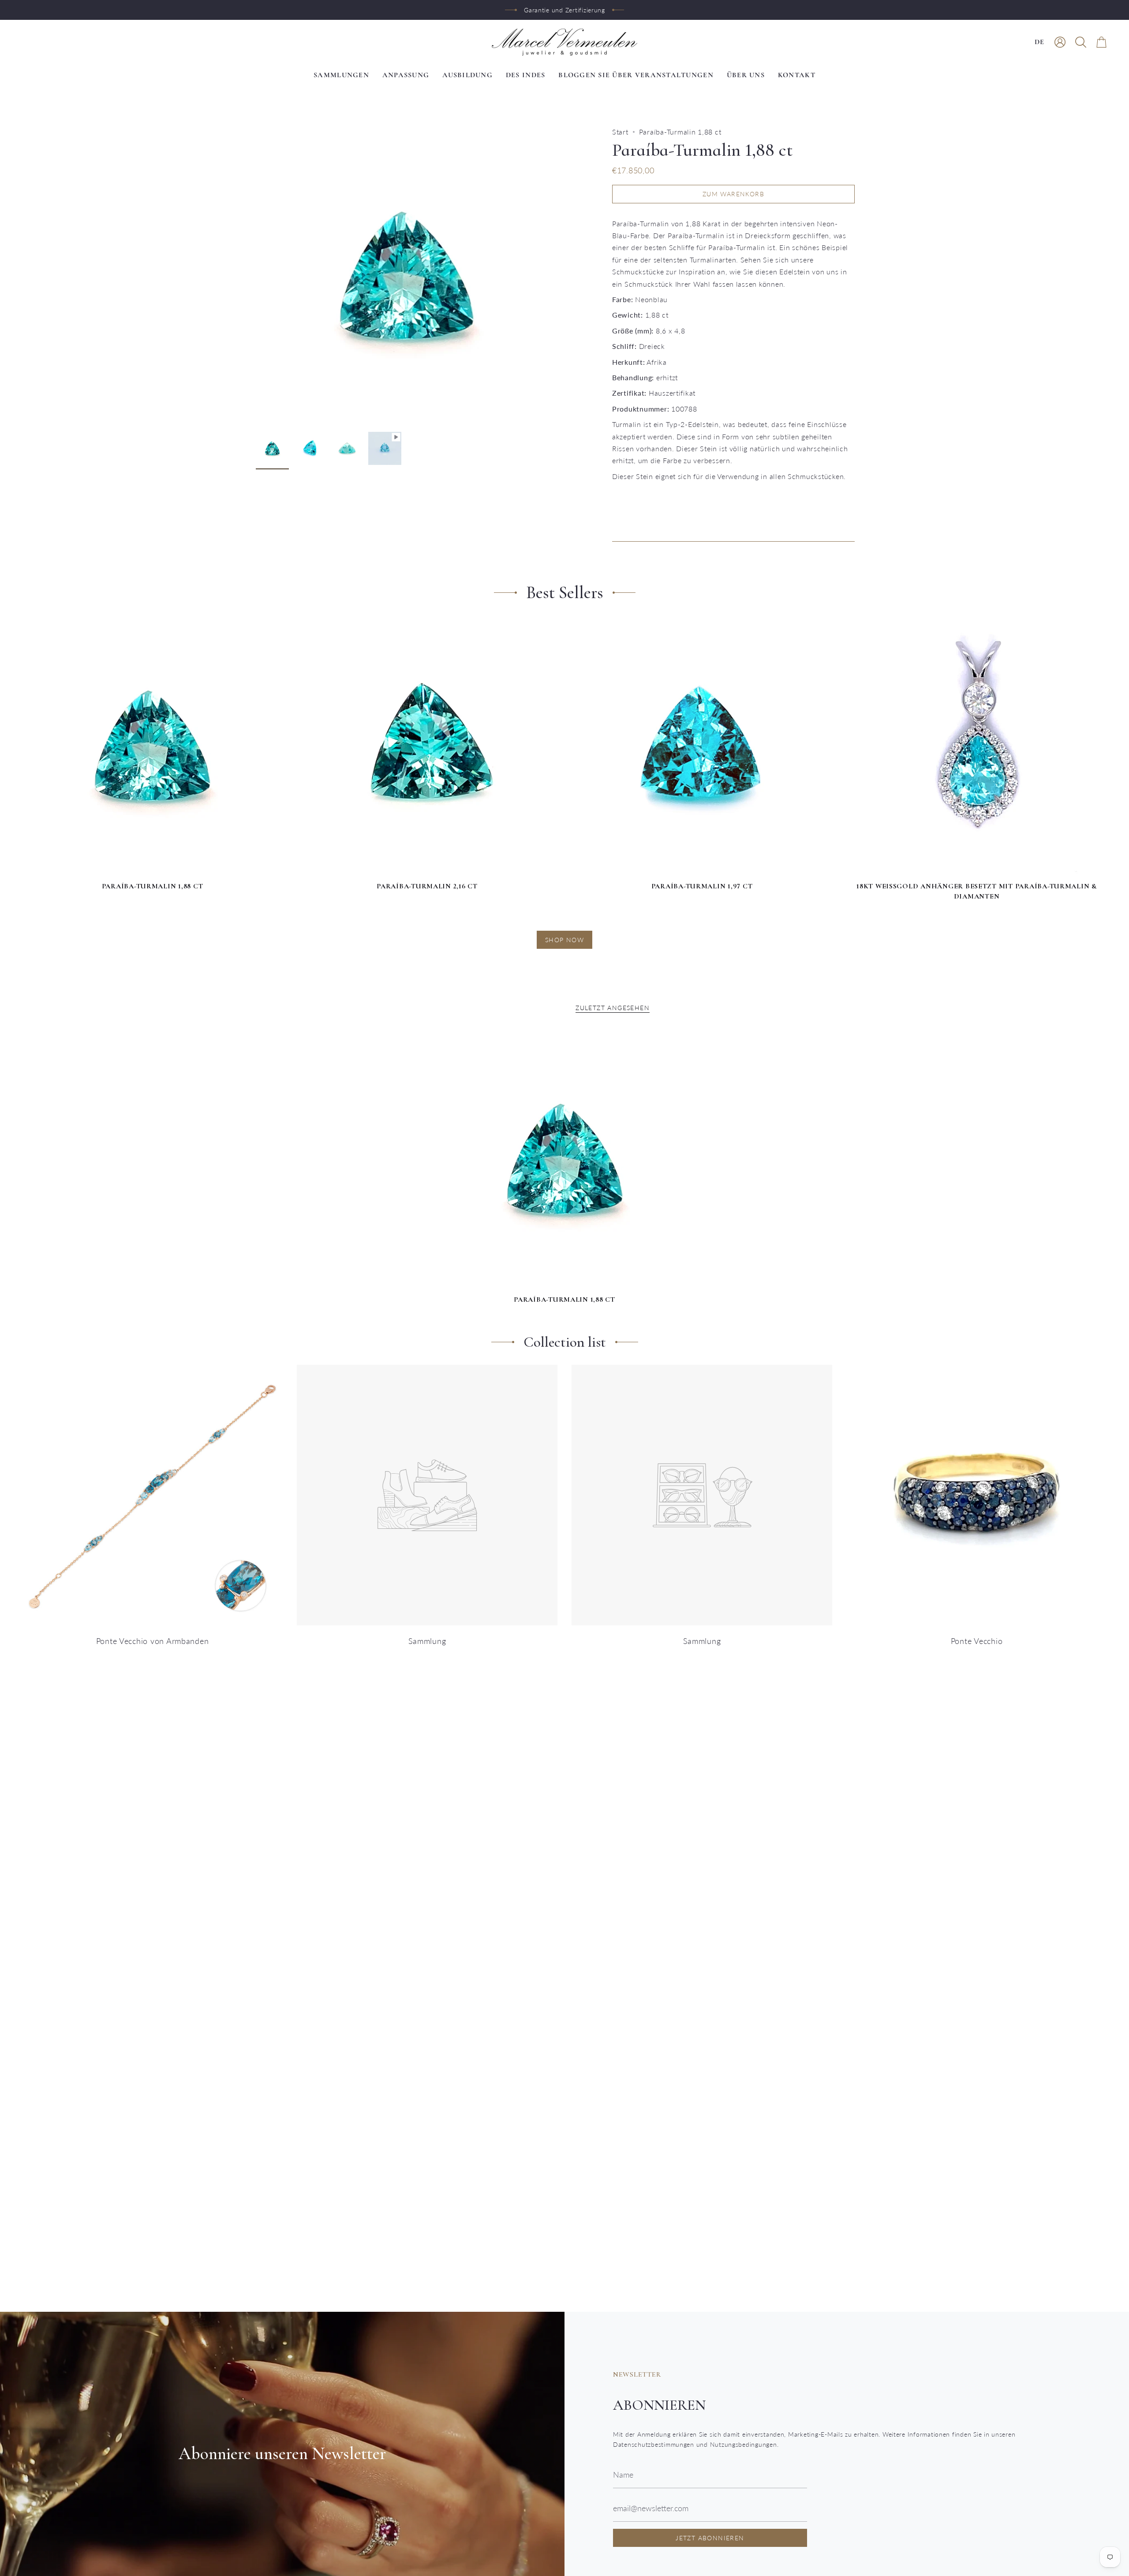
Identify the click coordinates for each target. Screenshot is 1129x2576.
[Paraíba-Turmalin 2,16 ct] (427, 747)
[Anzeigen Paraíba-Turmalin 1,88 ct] (385, 448)
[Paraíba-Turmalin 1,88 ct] (152, 747)
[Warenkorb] (1101, 42)
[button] (1081, 42)
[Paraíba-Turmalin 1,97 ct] (702, 747)
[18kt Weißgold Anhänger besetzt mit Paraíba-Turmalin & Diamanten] (977, 747)
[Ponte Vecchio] (977, 1495)
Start (620, 132)
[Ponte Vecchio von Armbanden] (152, 1495)
